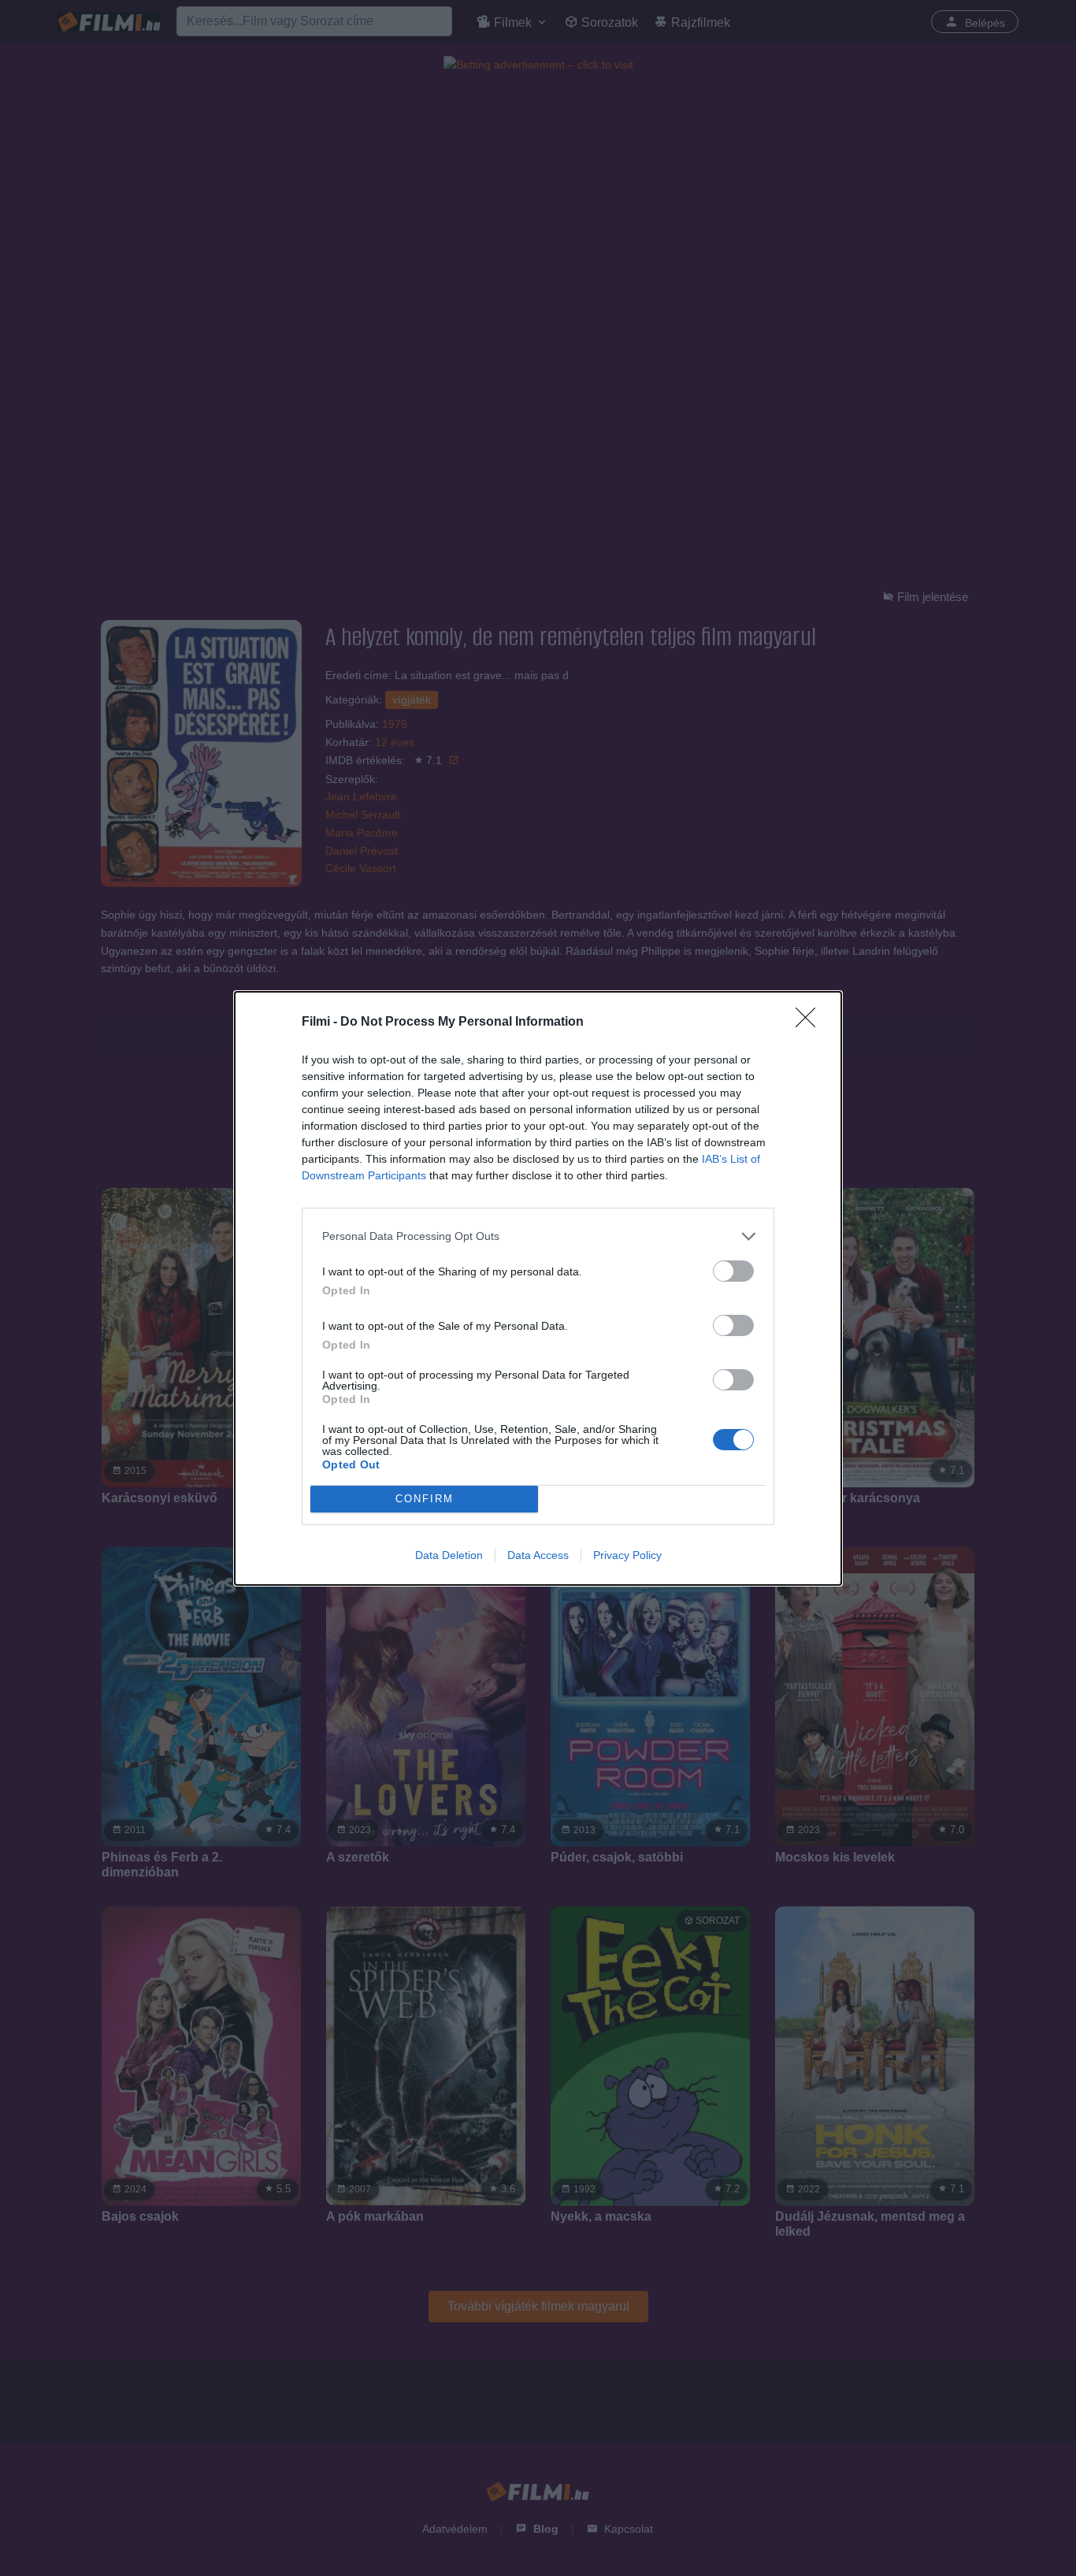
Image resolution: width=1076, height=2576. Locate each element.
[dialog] (538, 1288)
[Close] (811, 1023)
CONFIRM (425, 1499)
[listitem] (538, 1236)
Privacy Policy (627, 1555)
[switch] (733, 1271)
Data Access (538, 1555)
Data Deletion (449, 1555)
